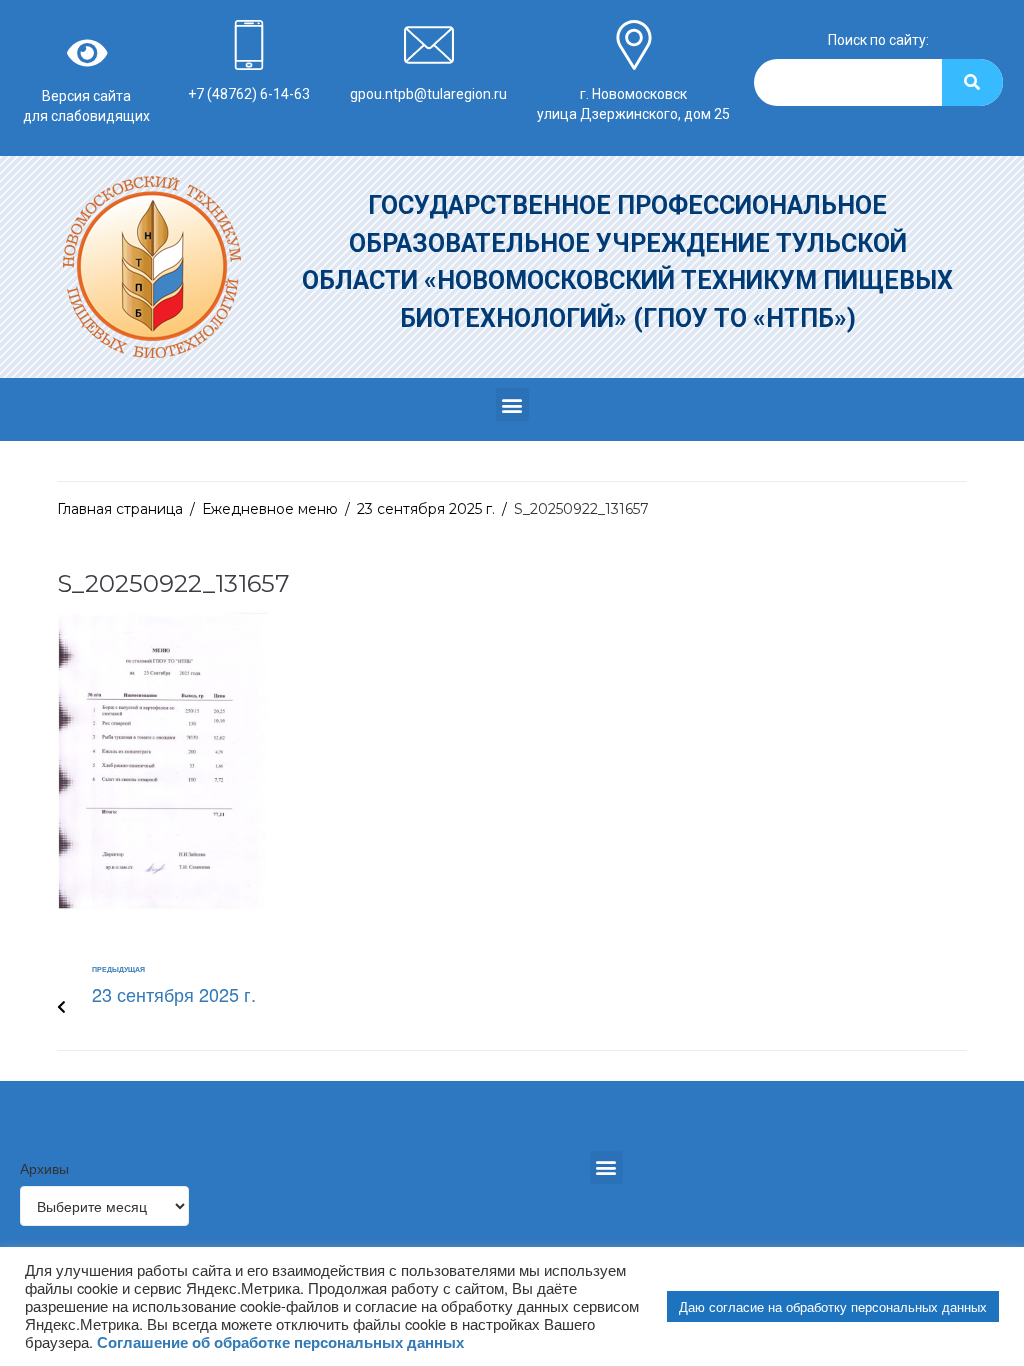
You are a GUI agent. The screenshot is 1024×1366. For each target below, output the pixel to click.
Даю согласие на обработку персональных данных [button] (833, 1306)
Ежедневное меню (270, 509)
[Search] (972, 82)
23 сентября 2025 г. (426, 509)
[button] (512, 404)
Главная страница (120, 509)
